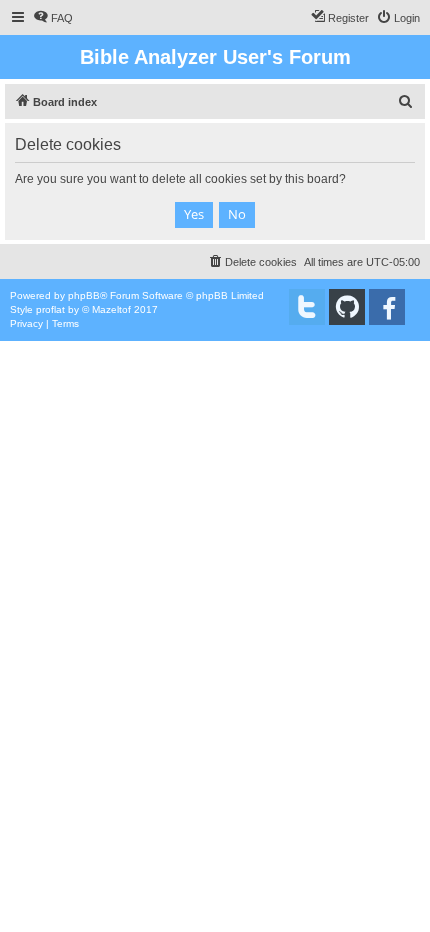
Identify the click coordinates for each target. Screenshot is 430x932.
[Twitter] (307, 307)
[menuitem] (53, 18)
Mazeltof (111, 309)
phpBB (84, 295)
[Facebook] (387, 307)
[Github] (347, 307)
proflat (50, 309)
